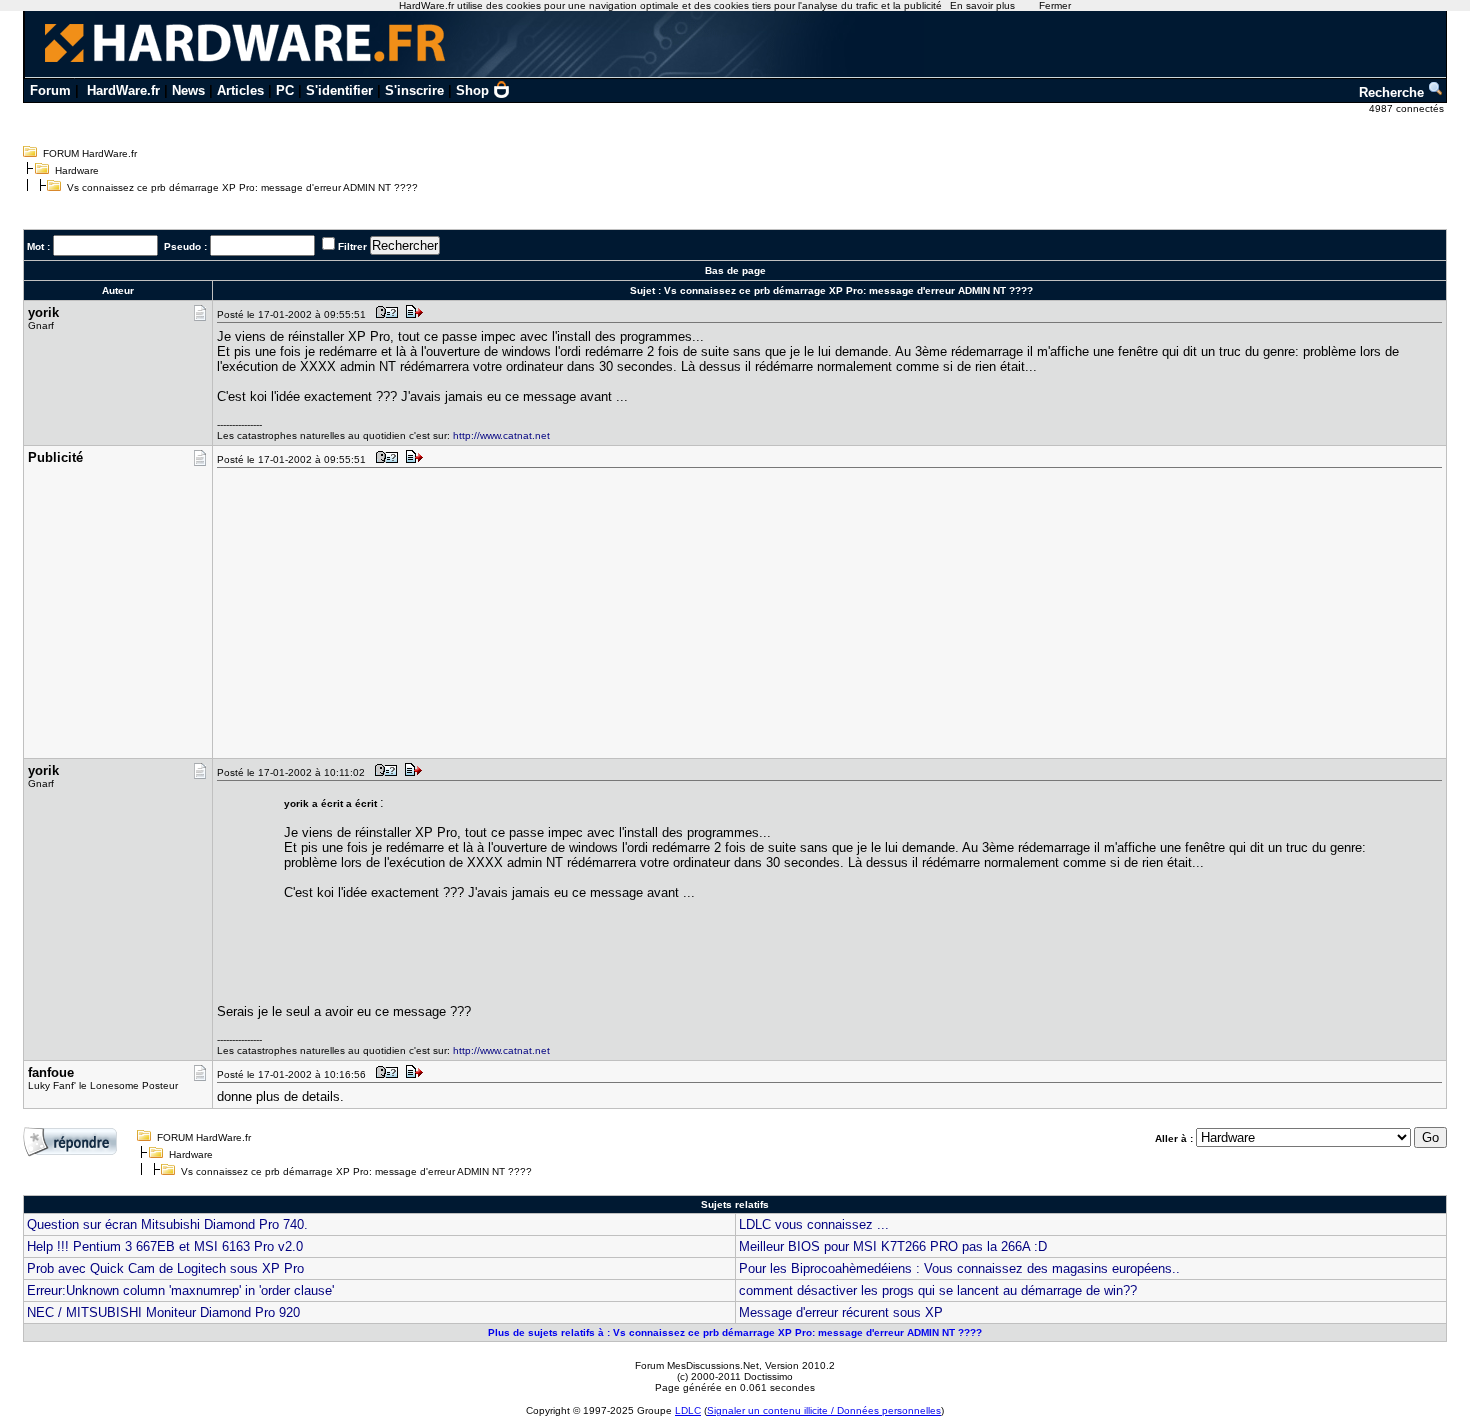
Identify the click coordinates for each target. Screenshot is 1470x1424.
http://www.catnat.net (501, 435)
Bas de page (735, 270)
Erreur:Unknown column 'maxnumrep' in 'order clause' (180, 1290)
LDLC (688, 1410)
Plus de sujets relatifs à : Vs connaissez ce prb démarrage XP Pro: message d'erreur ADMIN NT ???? (735, 1332)
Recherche (1393, 92)
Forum (50, 90)
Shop (472, 90)
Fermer (1055, 5)
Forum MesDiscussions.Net (697, 1365)
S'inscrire (414, 90)
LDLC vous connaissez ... (814, 1224)
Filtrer (352, 246)
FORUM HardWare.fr (90, 153)
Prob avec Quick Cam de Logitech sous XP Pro (165, 1268)
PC (285, 90)
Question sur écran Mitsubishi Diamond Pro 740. (167, 1224)
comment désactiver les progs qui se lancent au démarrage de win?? (938, 1290)
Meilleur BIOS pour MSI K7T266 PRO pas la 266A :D (893, 1246)
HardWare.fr (123, 90)
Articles (240, 90)
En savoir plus (982, 5)
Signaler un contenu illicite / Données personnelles (824, 1410)
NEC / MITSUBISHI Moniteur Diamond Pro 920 (163, 1312)
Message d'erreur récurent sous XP (841, 1312)
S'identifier (339, 90)
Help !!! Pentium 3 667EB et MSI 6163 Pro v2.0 (165, 1246)
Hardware (77, 170)
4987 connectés (1408, 108)
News (188, 90)
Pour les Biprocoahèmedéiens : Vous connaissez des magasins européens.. (959, 1268)
